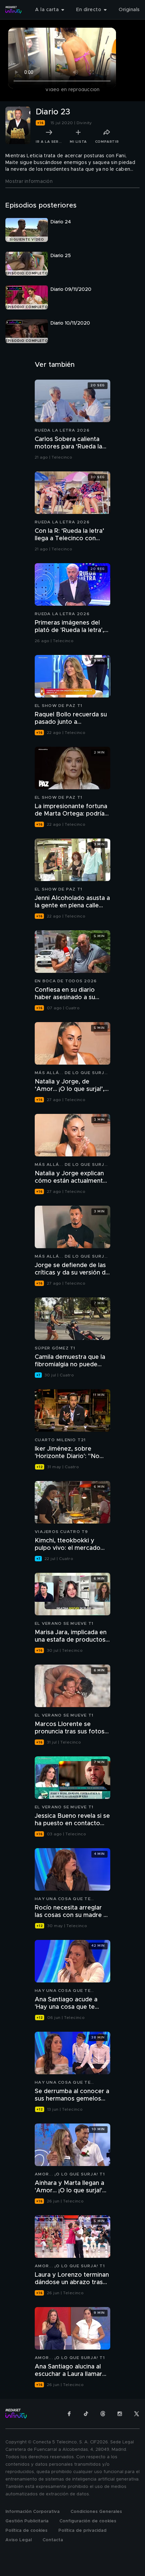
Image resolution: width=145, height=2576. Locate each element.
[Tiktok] (86, 2414)
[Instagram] (120, 2414)
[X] (137, 2414)
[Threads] (103, 2414)
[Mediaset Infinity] (13, 10)
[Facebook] (69, 2414)
